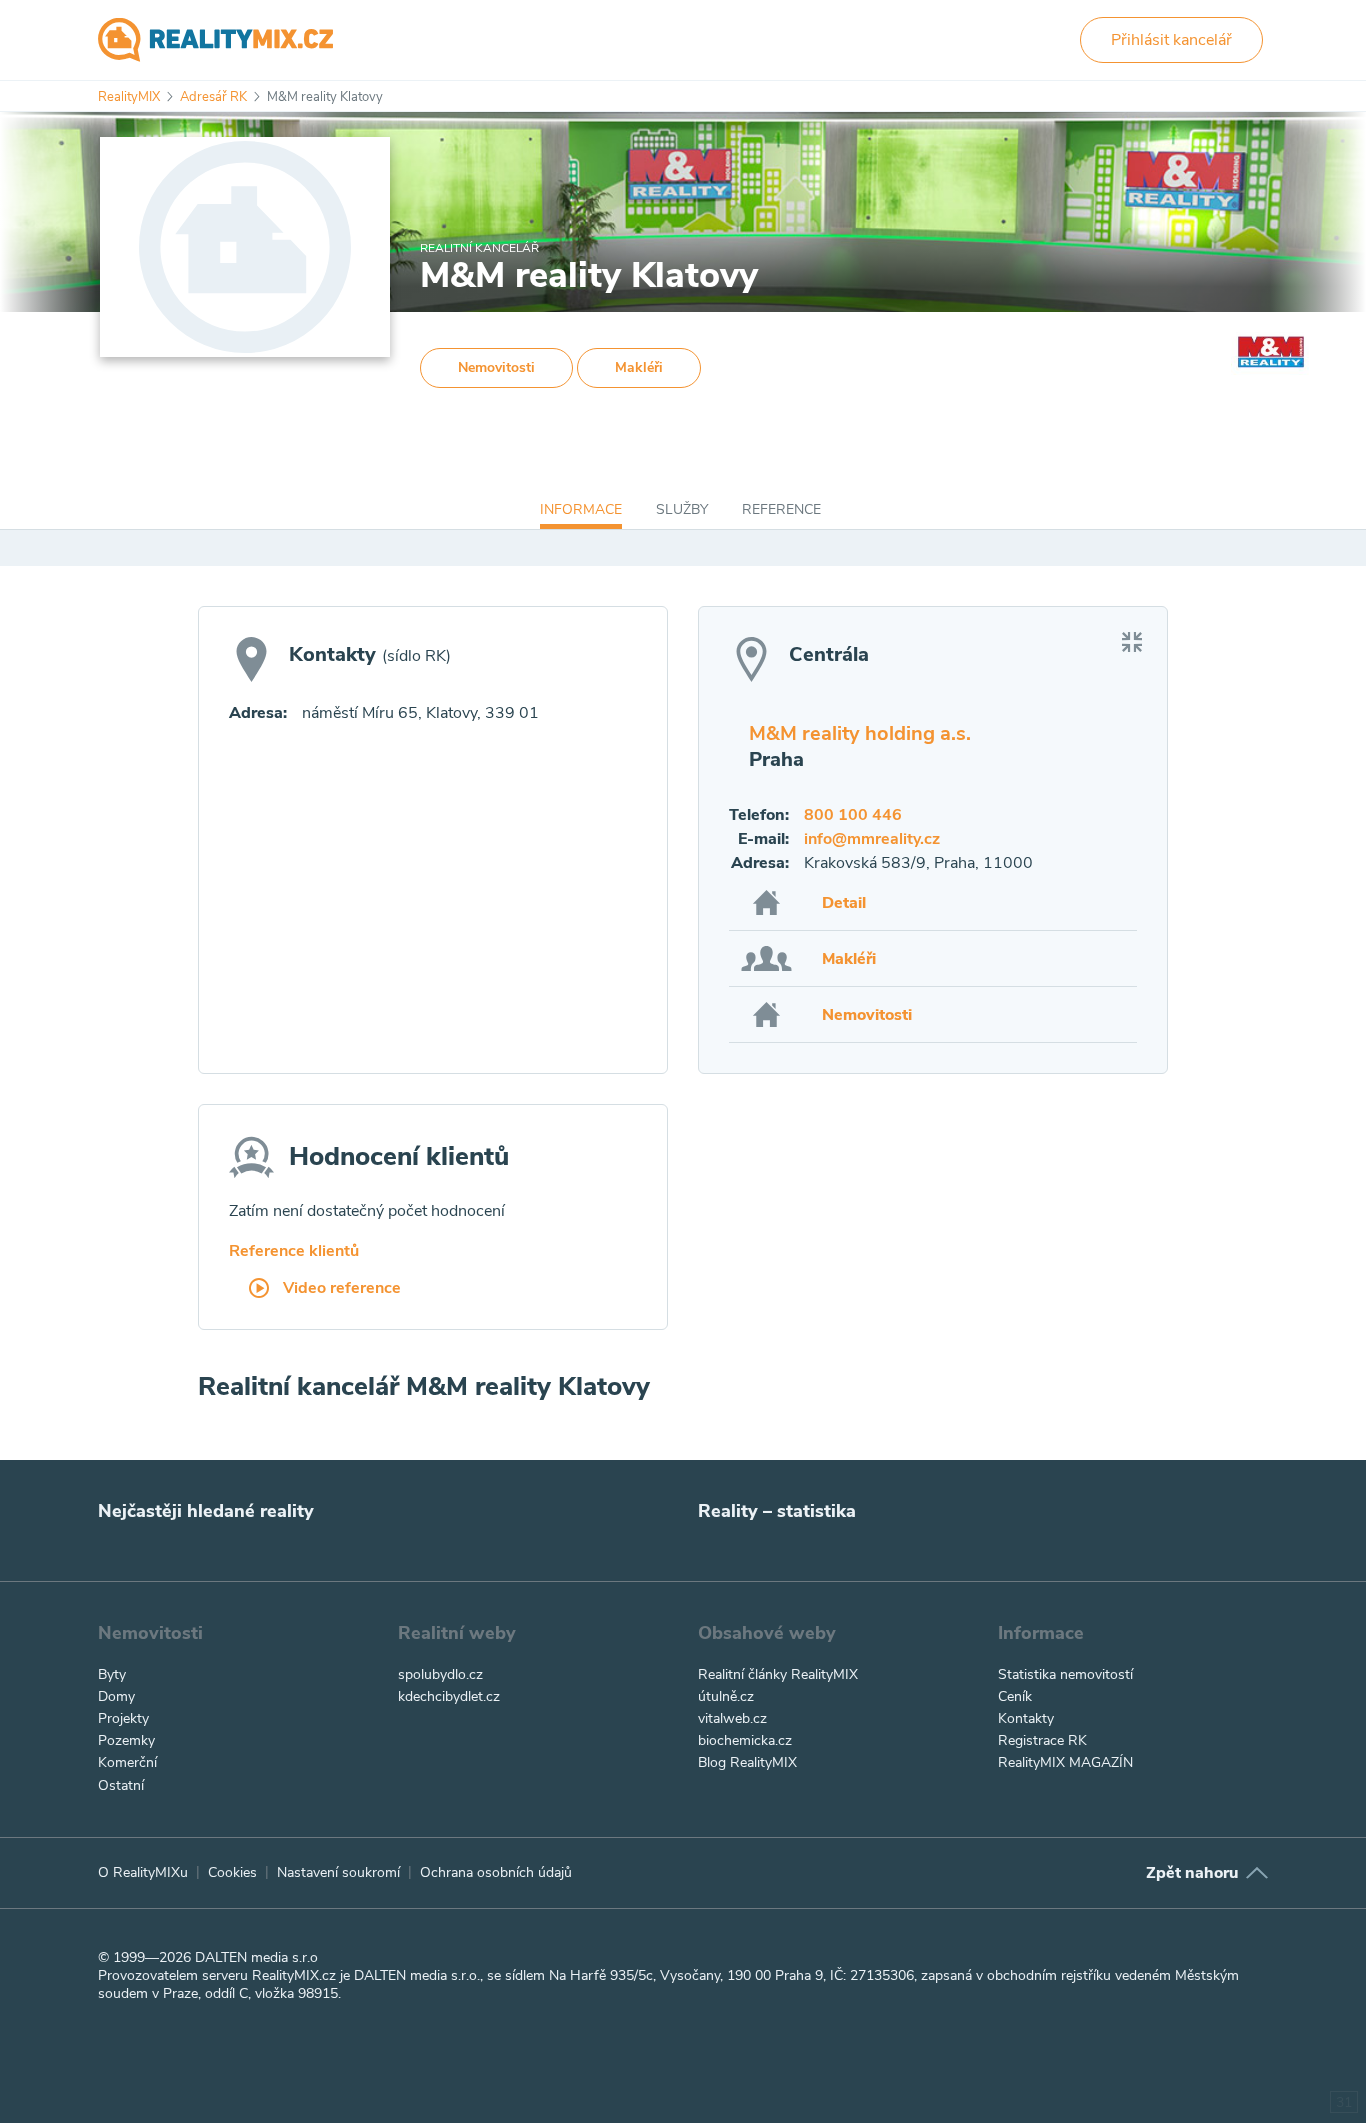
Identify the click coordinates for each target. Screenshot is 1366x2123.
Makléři (639, 367)
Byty (112, 1674)
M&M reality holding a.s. (860, 733)
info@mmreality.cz (872, 839)
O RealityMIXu (143, 1872)
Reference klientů (294, 1251)
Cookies (232, 1872)
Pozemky (126, 1740)
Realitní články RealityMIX (778, 1674)
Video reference (340, 1289)
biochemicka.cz (745, 1740)
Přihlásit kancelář (1171, 40)
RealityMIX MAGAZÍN (1065, 1762)
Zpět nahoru (1192, 1873)
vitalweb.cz (732, 1718)
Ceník (1015, 1696)
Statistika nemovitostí (1065, 1674)
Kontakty (1026, 1718)
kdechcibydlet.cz (449, 1696)
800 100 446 (853, 815)
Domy (116, 1696)
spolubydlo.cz (440, 1674)
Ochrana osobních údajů (496, 1872)
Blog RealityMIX (747, 1762)
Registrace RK (1042, 1740)
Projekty (123, 1718)
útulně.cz (726, 1696)
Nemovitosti (496, 367)
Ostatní (121, 1785)
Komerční (127, 1762)
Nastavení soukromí (338, 1872)
